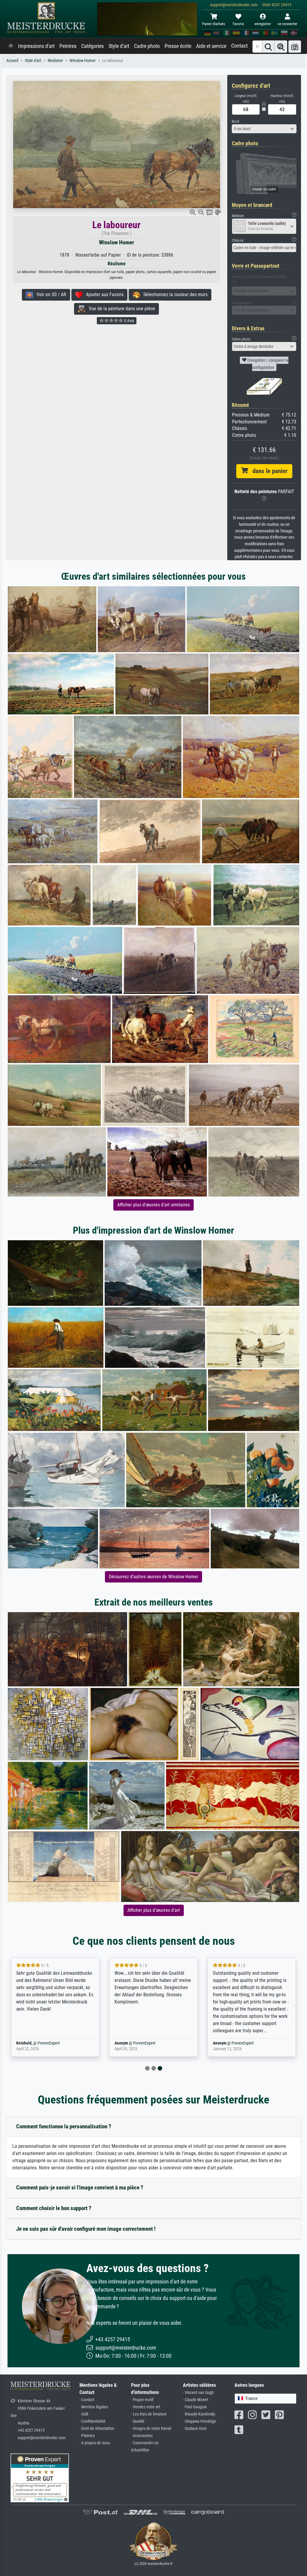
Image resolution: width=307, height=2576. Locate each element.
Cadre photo (147, 46)
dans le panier (268, 471)
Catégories (92, 46)
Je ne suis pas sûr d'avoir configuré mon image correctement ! (86, 2229)
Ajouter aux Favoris (103, 294)
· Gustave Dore (195, 2429)
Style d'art (119, 46)
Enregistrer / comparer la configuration (267, 364)
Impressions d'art (36, 46)
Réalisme (55, 61)
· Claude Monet (195, 2400)
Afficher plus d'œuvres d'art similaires (153, 1205)
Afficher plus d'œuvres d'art (154, 1910)
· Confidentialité (92, 2421)
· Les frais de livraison (149, 2414)
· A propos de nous (95, 2443)
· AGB (84, 2414)
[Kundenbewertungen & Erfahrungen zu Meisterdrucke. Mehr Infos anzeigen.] (40, 2478)
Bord (235, 121)
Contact (239, 46)
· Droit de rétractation (97, 2429)
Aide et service (211, 46)
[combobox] (264, 129)
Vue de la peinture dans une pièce (120, 309)
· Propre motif (142, 2400)
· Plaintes (87, 2436)
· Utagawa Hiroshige (200, 2421)
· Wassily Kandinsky (199, 2414)
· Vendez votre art (146, 2407)
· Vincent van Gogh (198, 2393)
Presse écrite (178, 46)
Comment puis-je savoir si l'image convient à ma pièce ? (80, 2187)
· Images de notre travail (151, 2429)
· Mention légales (94, 2407)
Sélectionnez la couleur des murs (174, 294)
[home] (11, 46)
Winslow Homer (83, 61)
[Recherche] (268, 47)
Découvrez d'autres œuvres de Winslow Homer (153, 1577)
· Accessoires (142, 2436)
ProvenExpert (46, 2043)
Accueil (12, 61)
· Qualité (138, 2421)
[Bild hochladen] (295, 47)
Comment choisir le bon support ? (54, 2208)
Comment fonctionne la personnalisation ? (64, 2126)
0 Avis (129, 321)
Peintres (68, 46)
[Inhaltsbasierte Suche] (281, 47)
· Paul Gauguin (195, 2407)
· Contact (87, 2400)
